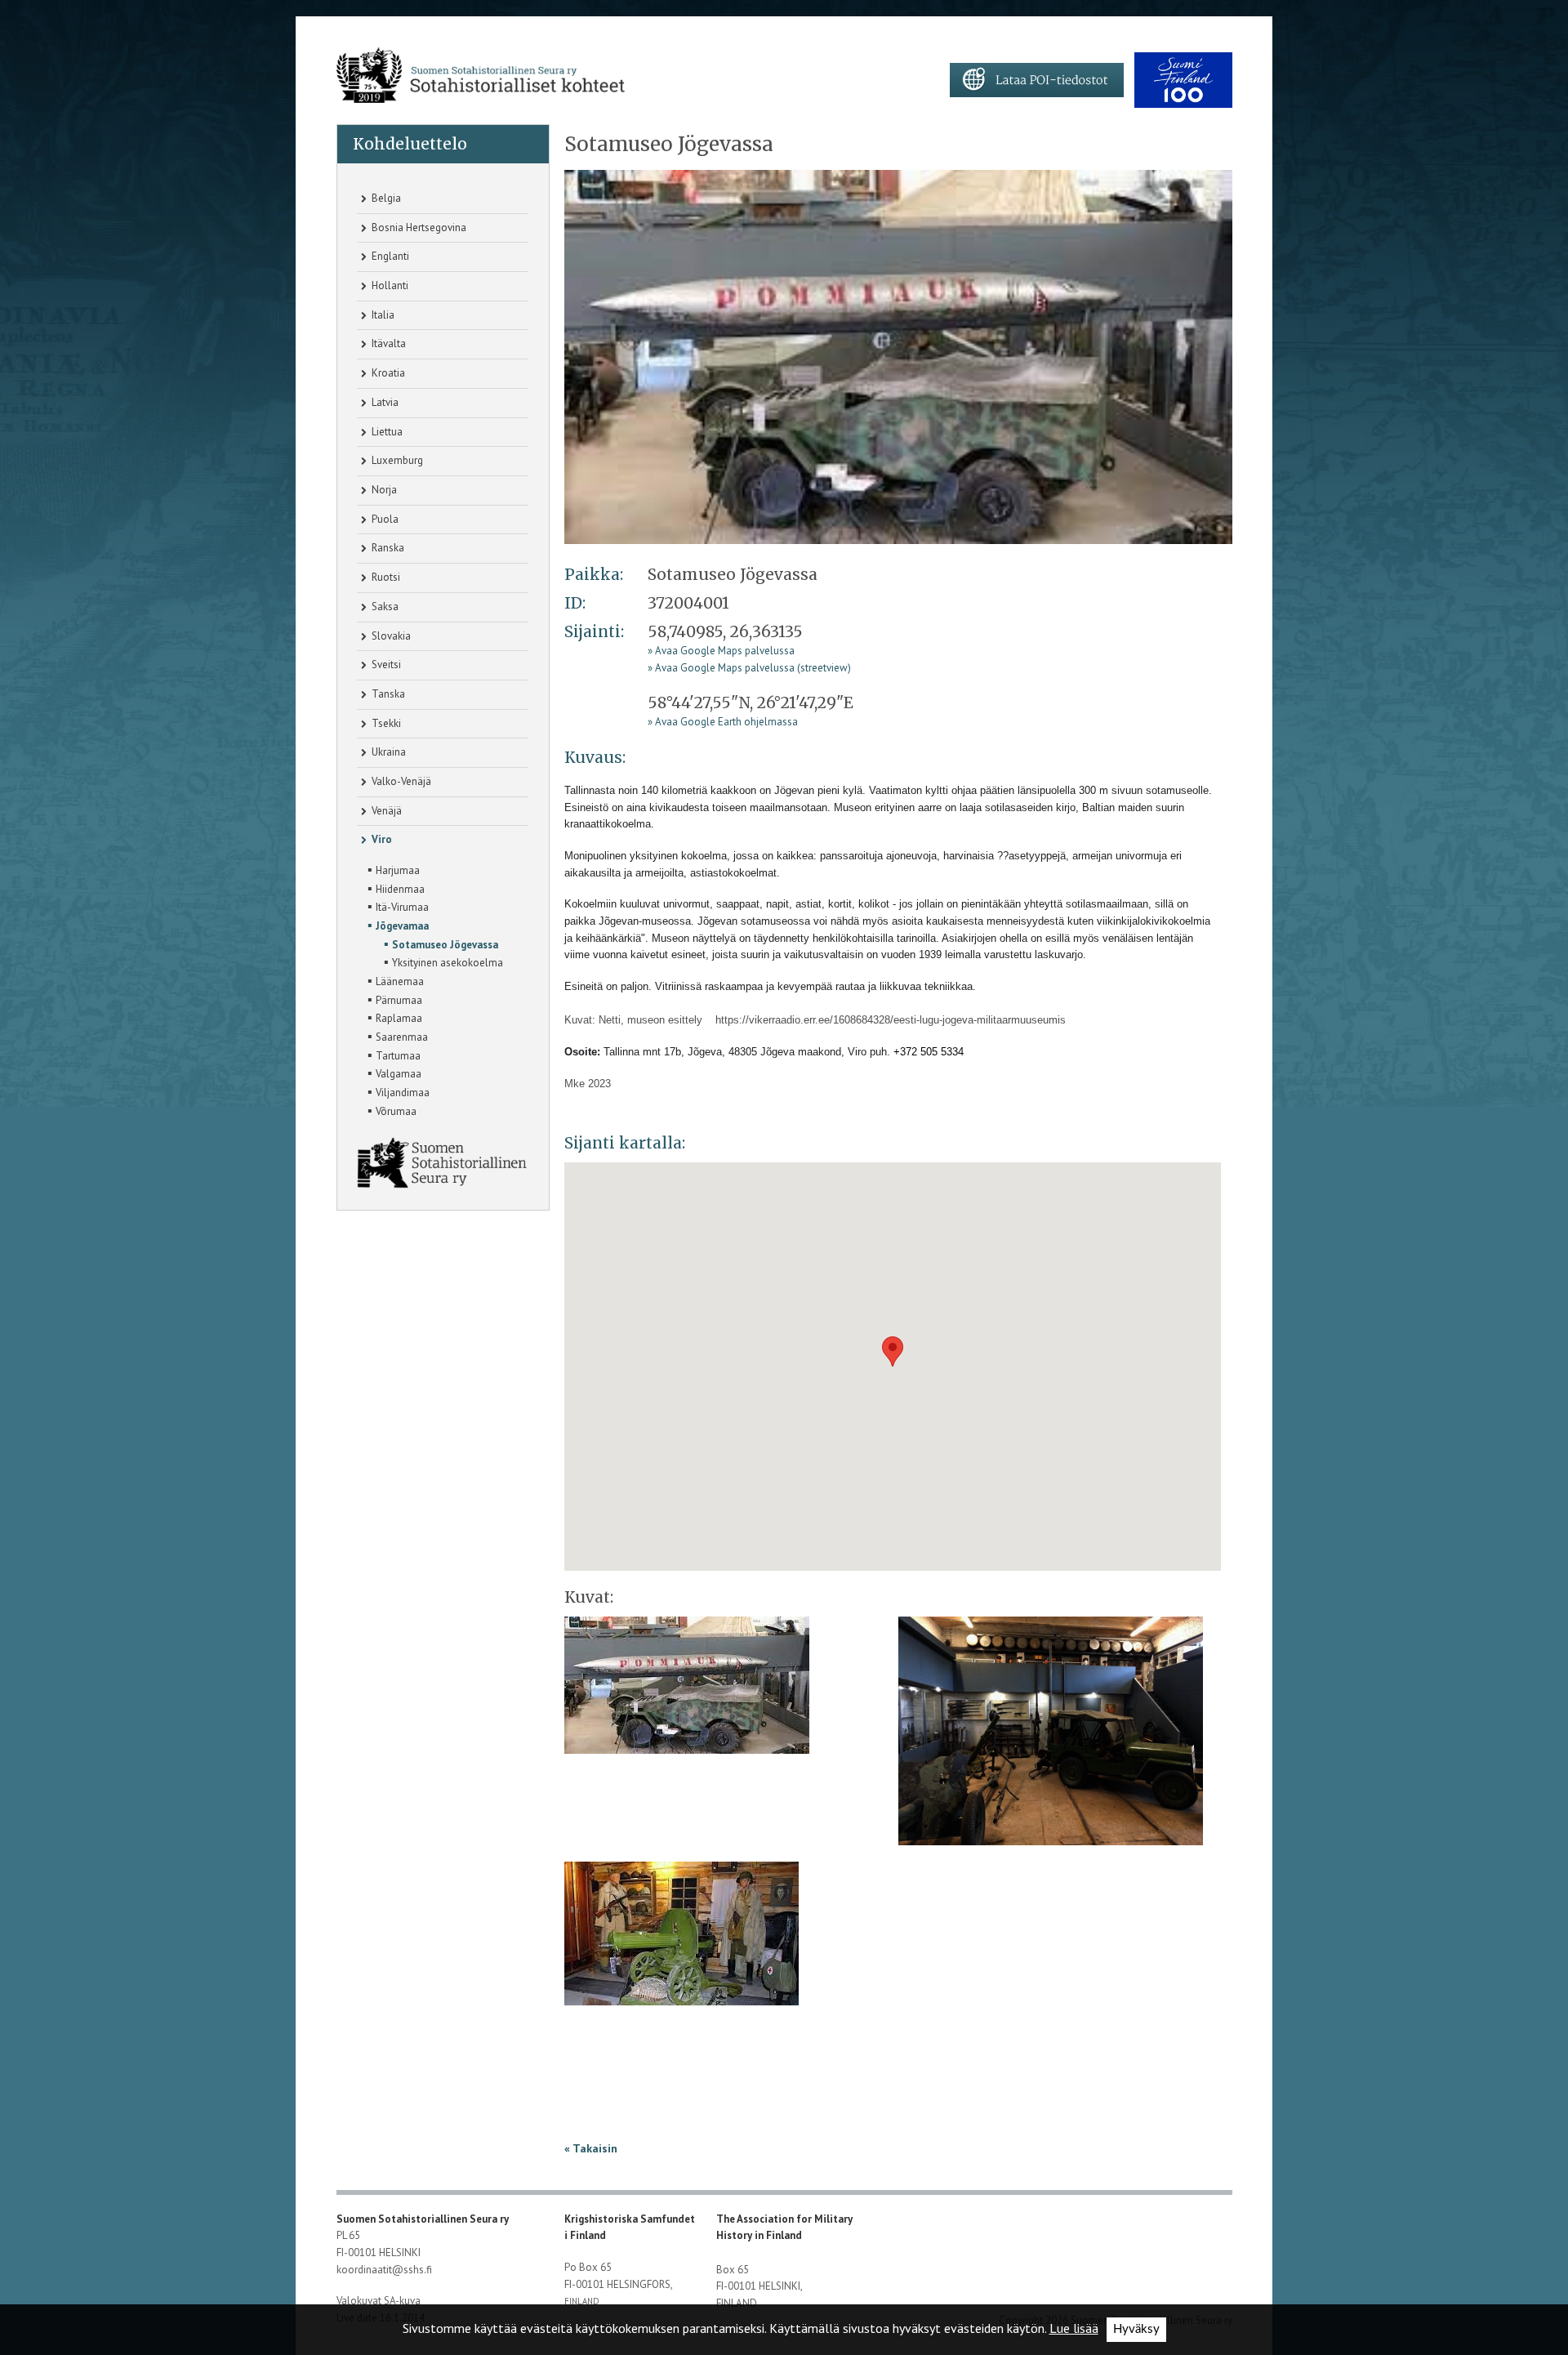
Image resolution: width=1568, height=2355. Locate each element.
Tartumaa (394, 1055)
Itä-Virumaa (398, 906)
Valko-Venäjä (400, 781)
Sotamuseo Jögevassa (441, 943)
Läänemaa (396, 980)
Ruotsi (385, 577)
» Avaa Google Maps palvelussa (721, 651)
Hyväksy (1136, 2329)
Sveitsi (385, 665)
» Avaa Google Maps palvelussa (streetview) (749, 668)
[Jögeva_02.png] (1051, 1736)
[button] (893, 1351)
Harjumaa (394, 869)
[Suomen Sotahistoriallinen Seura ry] (481, 76)
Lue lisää (1074, 2328)
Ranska (387, 548)
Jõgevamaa (398, 925)
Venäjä (385, 811)
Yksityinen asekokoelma (443, 961)
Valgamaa (394, 1073)
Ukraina (388, 752)
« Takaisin (591, 2148)
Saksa (384, 607)
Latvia (384, 402)
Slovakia (390, 636)
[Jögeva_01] (898, 356)
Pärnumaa (395, 999)
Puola (384, 519)
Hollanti (389, 285)
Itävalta (388, 343)
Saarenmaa (398, 1036)
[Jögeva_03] (682, 1939)
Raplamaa (395, 1017)
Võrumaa (392, 1110)
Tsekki (385, 723)
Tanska (387, 694)
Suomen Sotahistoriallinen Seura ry (424, 2219)
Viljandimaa (399, 1091)
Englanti (389, 256)
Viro (381, 839)
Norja (383, 490)
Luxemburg (396, 460)
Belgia (385, 198)
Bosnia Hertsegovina (418, 227)
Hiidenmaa (396, 888)
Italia (382, 315)
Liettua (386, 432)
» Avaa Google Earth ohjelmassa (723, 722)
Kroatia (387, 373)
